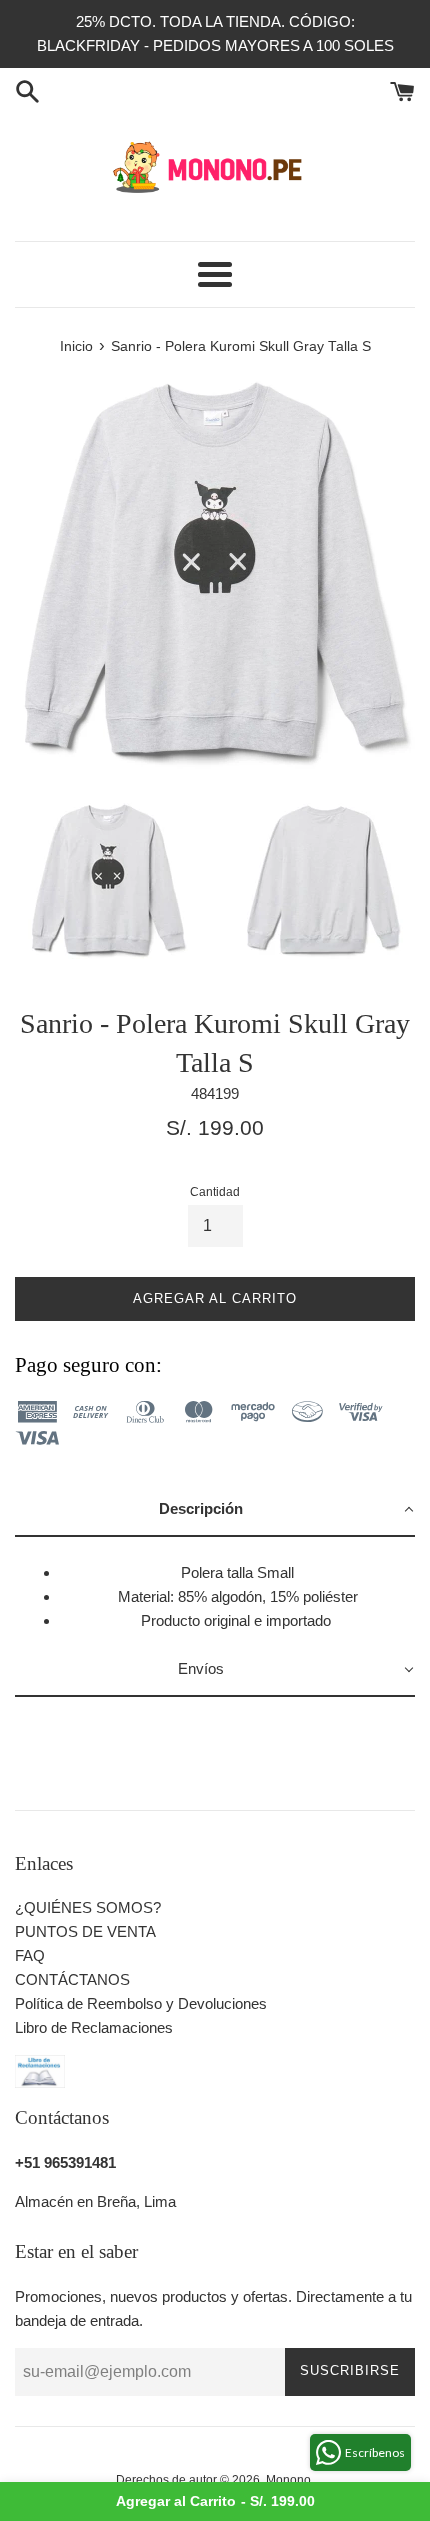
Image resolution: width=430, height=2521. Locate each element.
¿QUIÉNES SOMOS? (88, 1907)
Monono (288, 2480)
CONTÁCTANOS (72, 1979)
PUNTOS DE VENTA (85, 1931)
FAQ (30, 1955)
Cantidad (215, 1192)
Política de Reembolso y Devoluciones (141, 2003)
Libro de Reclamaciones (94, 2027)
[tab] (215, 1510)
